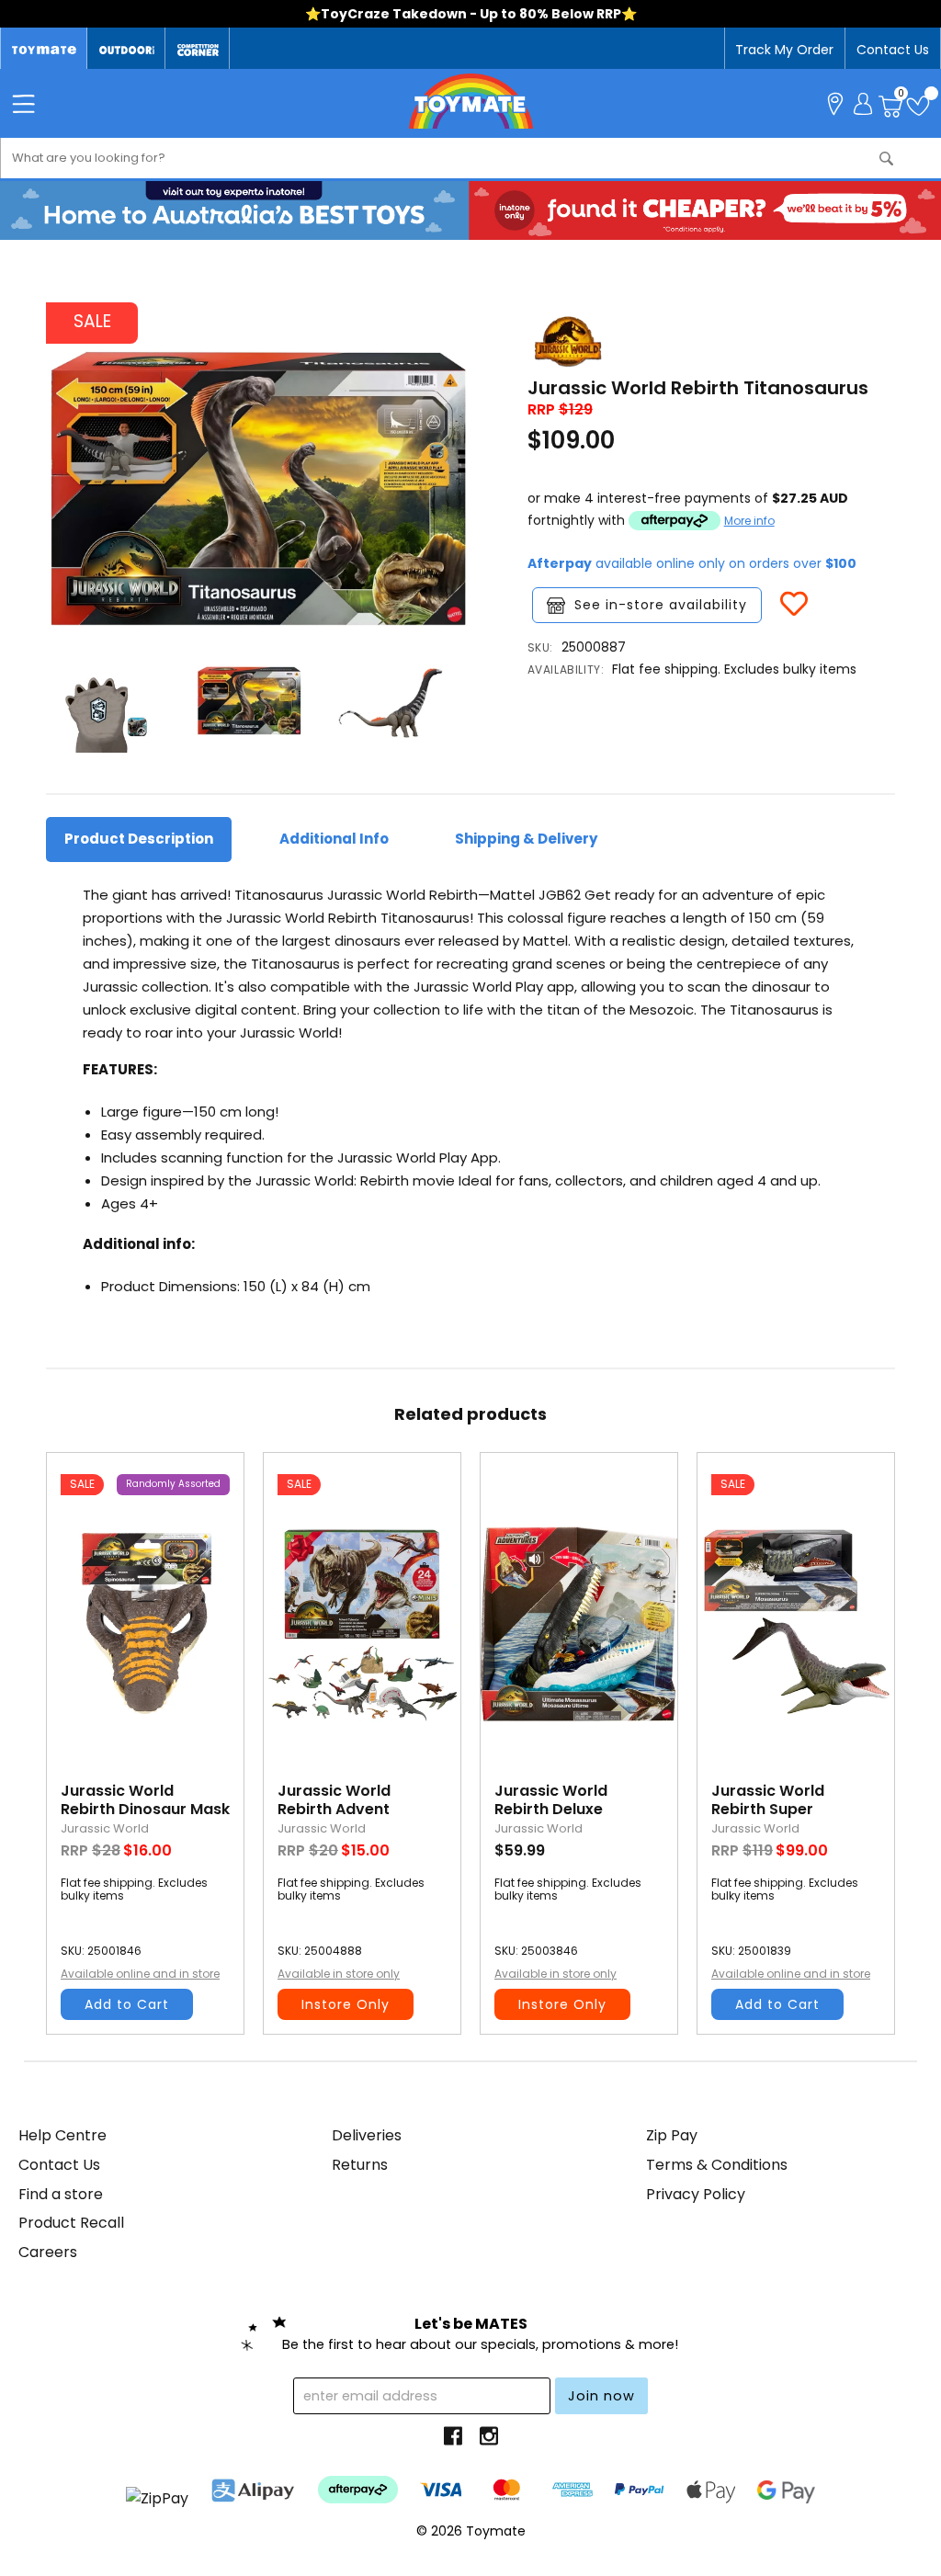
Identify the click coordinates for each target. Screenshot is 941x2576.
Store (835, 102)
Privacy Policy (696, 2194)
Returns (360, 2165)
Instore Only (346, 2004)
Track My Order (784, 50)
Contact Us (893, 50)
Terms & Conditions (717, 2165)
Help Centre (62, 2135)
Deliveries (367, 2135)
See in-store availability (661, 605)
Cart (901, 96)
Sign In (863, 102)
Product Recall (71, 2223)
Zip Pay (672, 2135)
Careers (48, 2252)
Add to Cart (127, 2004)
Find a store (61, 2194)
